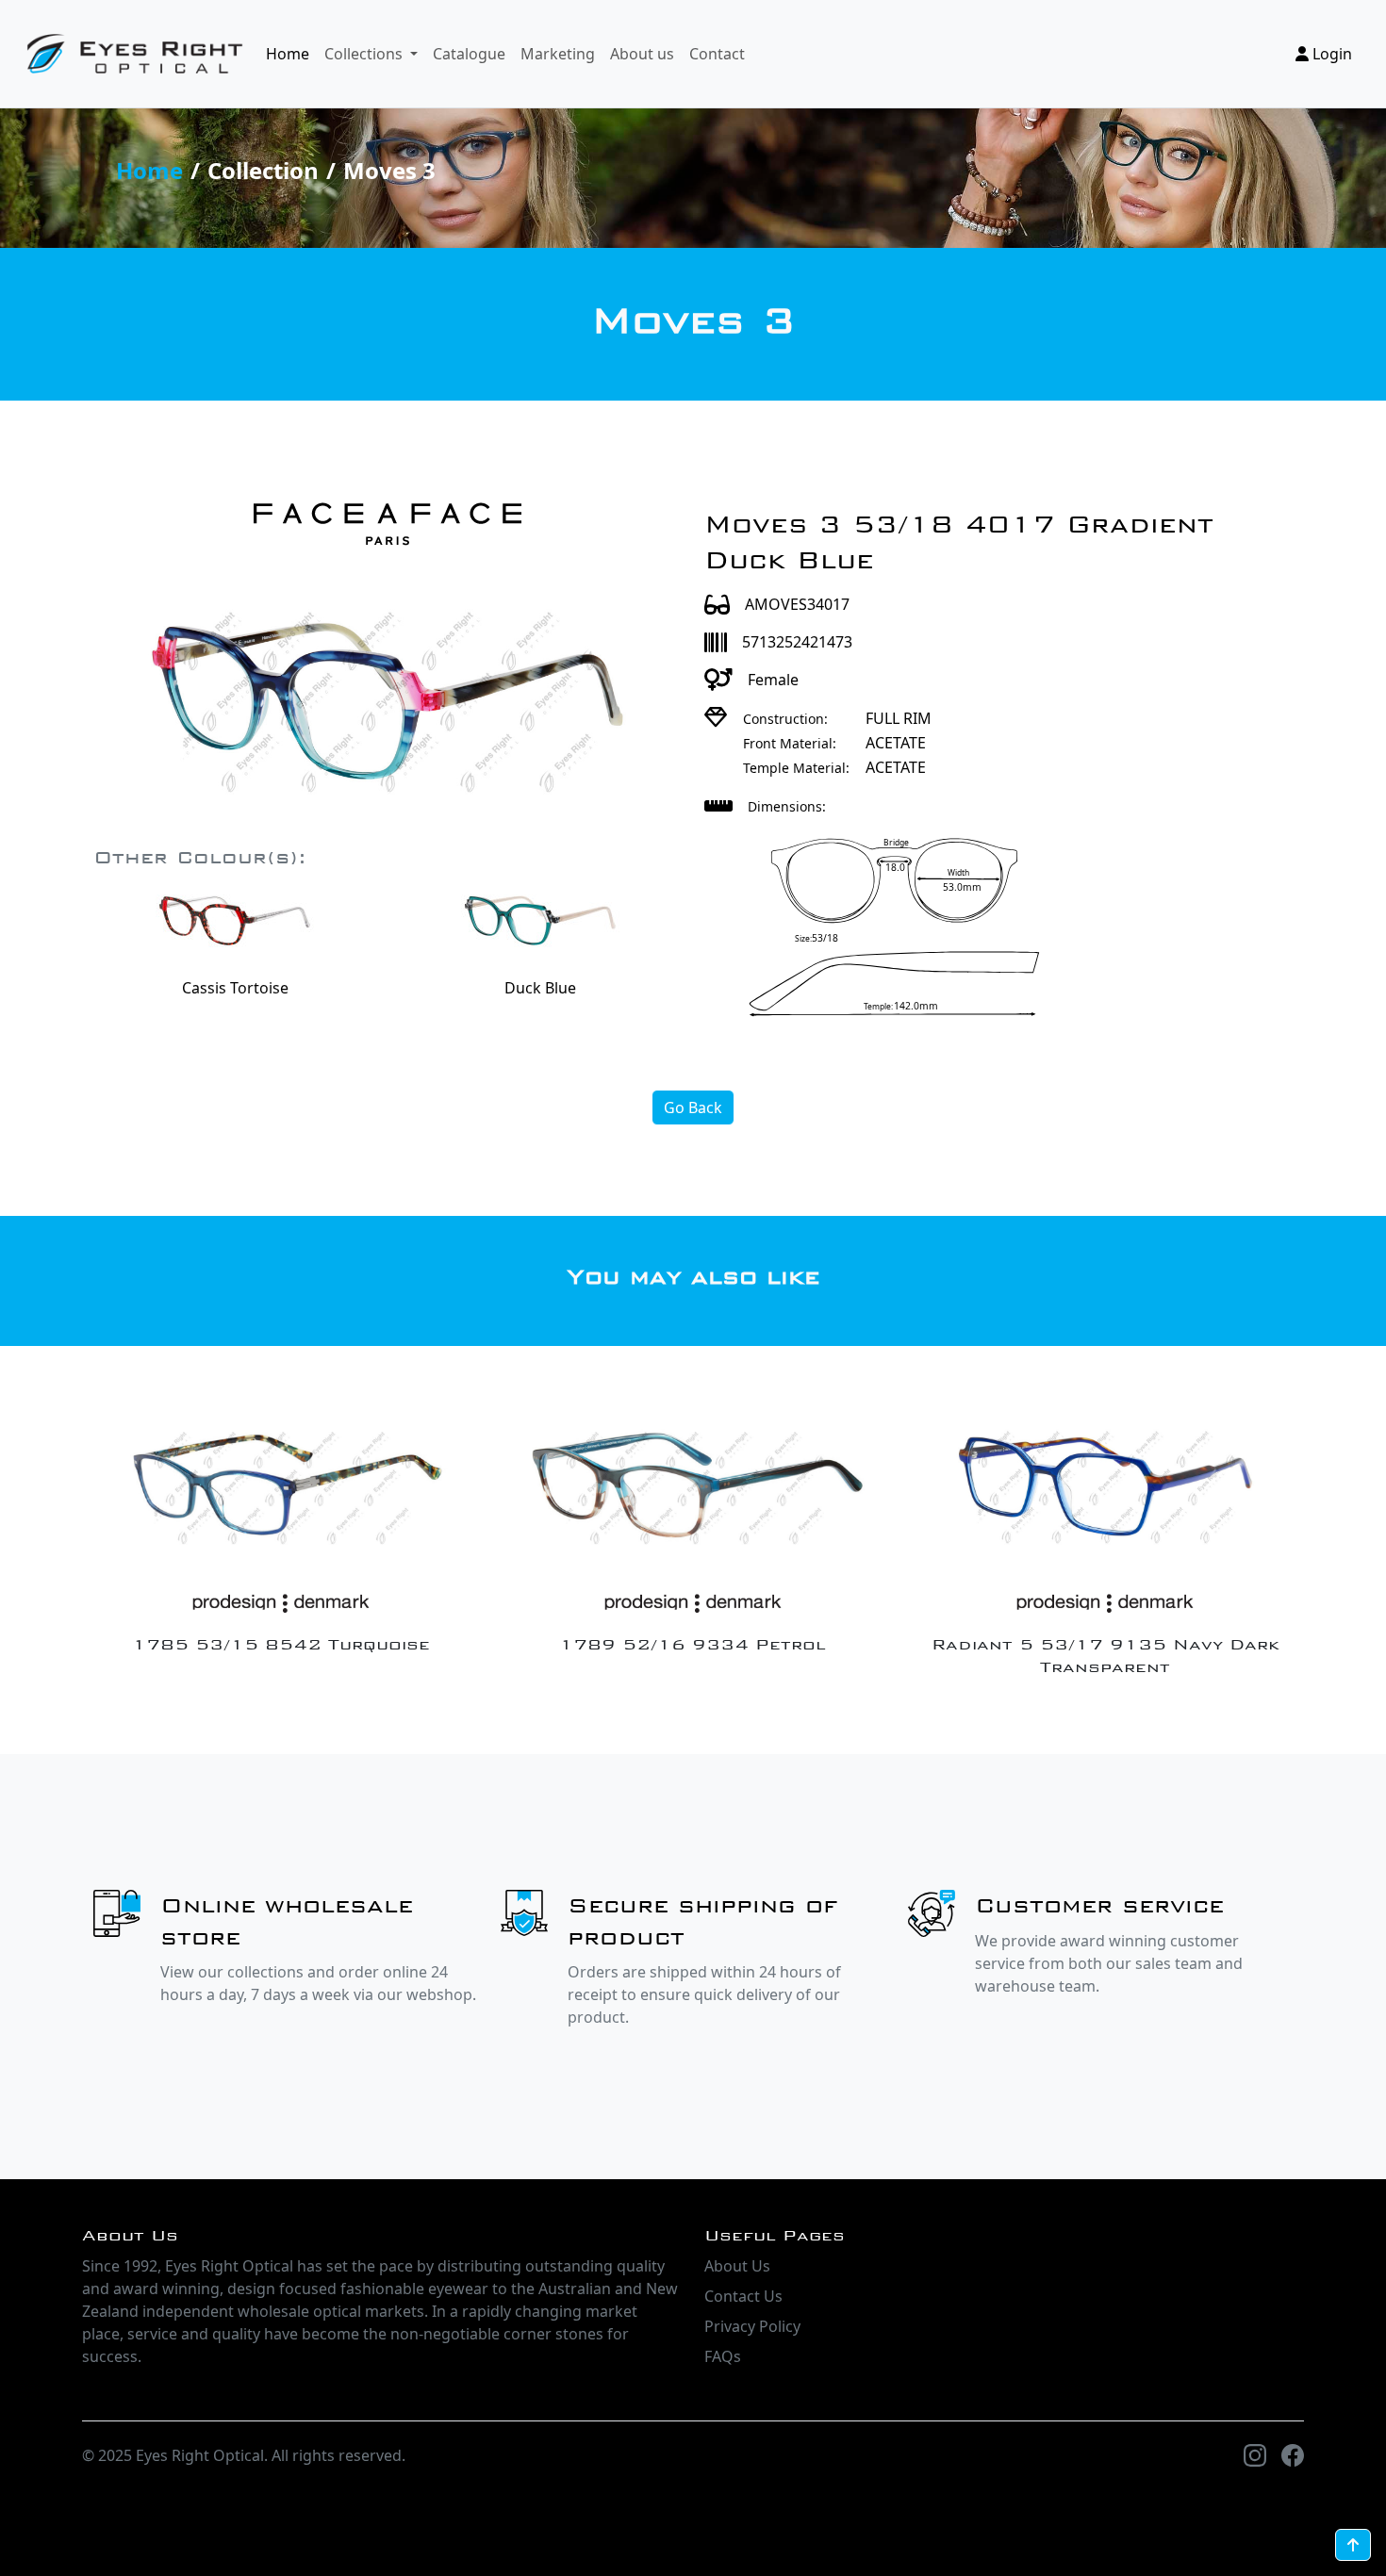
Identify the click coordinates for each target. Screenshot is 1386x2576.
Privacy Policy (752, 2326)
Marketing (558, 54)
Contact (717, 54)
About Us (737, 2266)
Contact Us (743, 2296)
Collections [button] (365, 54)
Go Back (693, 1108)
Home (288, 54)
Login (1330, 54)
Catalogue (469, 54)
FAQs (723, 2356)
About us (642, 54)
